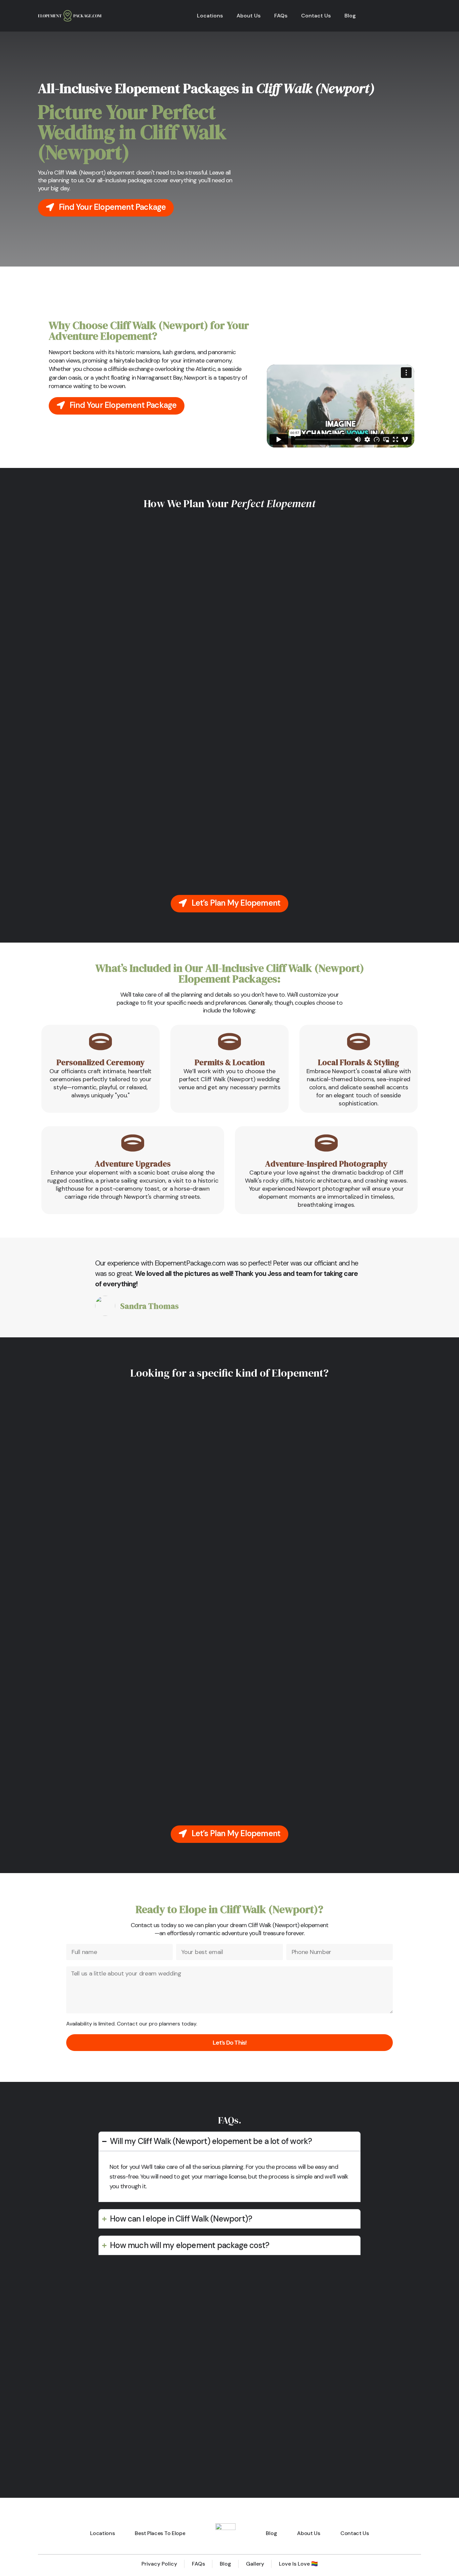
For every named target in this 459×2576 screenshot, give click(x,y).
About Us (249, 16)
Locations (210, 16)
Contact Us (316, 16)
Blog (350, 16)
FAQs (281, 16)
